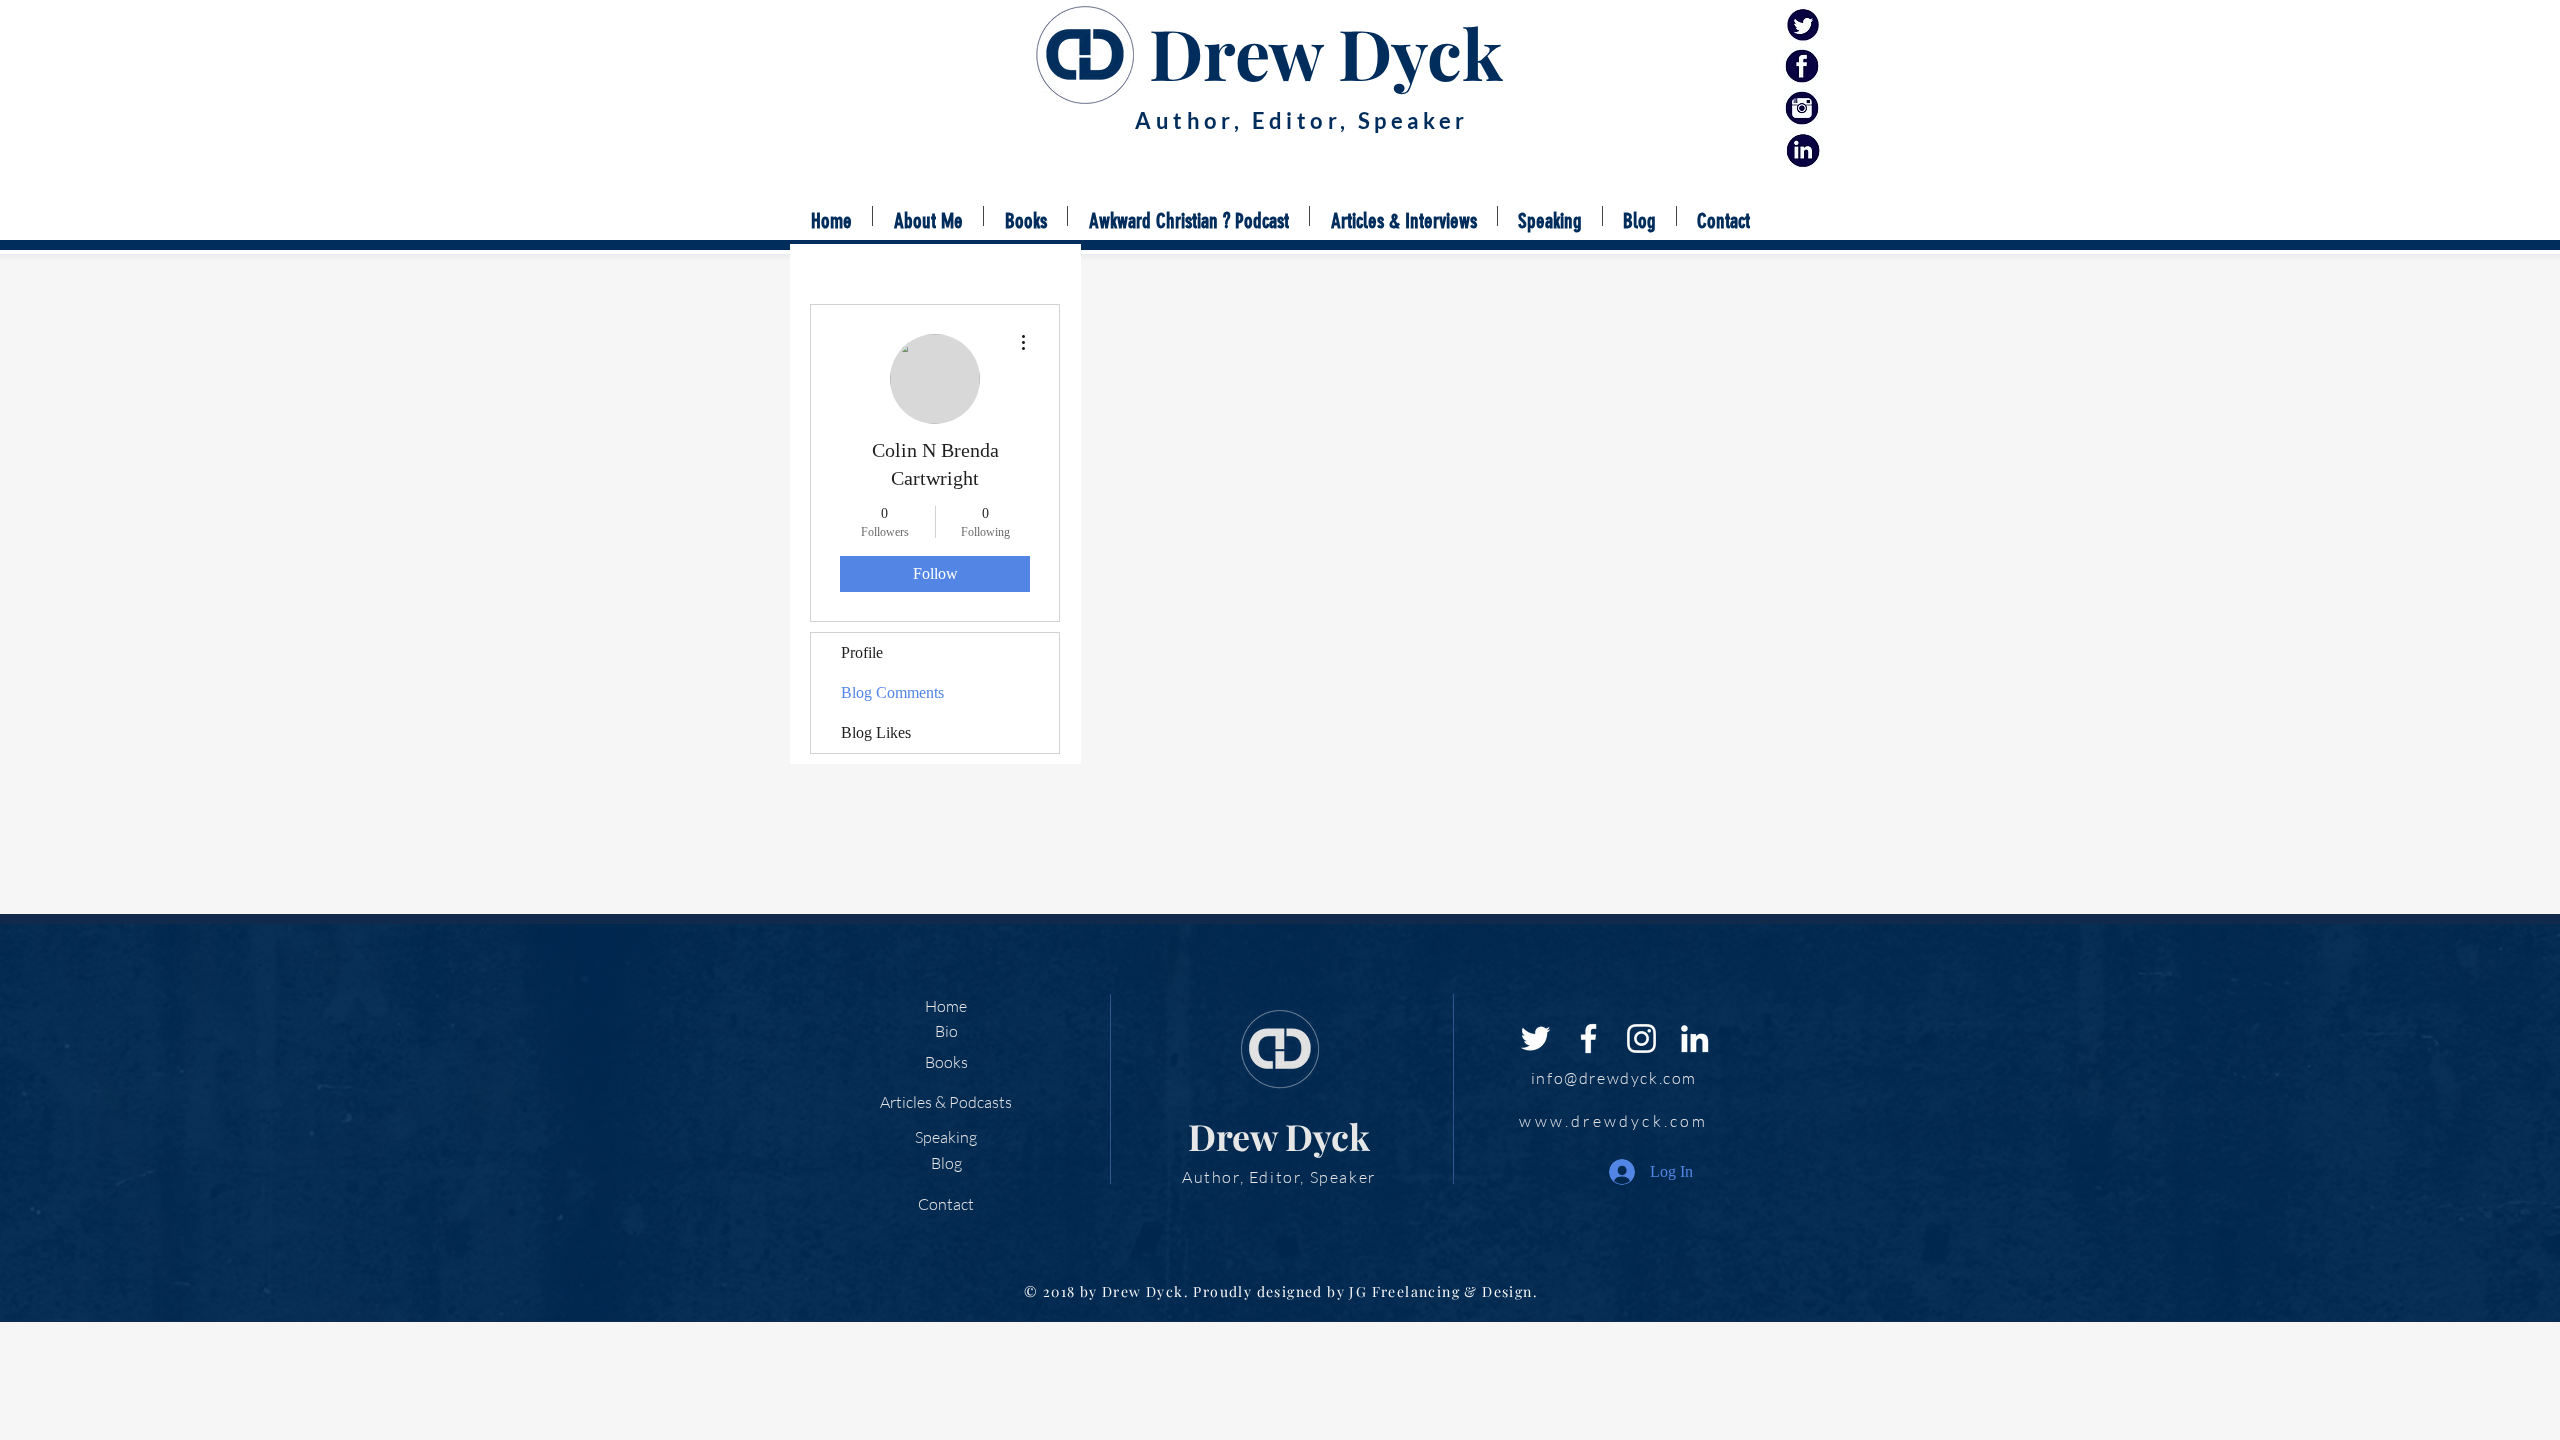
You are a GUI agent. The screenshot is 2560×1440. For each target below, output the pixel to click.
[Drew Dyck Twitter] (1802, 24)
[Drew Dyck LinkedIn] (1802, 150)
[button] (1025, 216)
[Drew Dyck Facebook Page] (1802, 66)
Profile (862, 652)
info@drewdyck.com (1614, 1078)
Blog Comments (892, 692)
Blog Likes (876, 732)
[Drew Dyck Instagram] (1802, 108)
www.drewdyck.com (1613, 1121)
